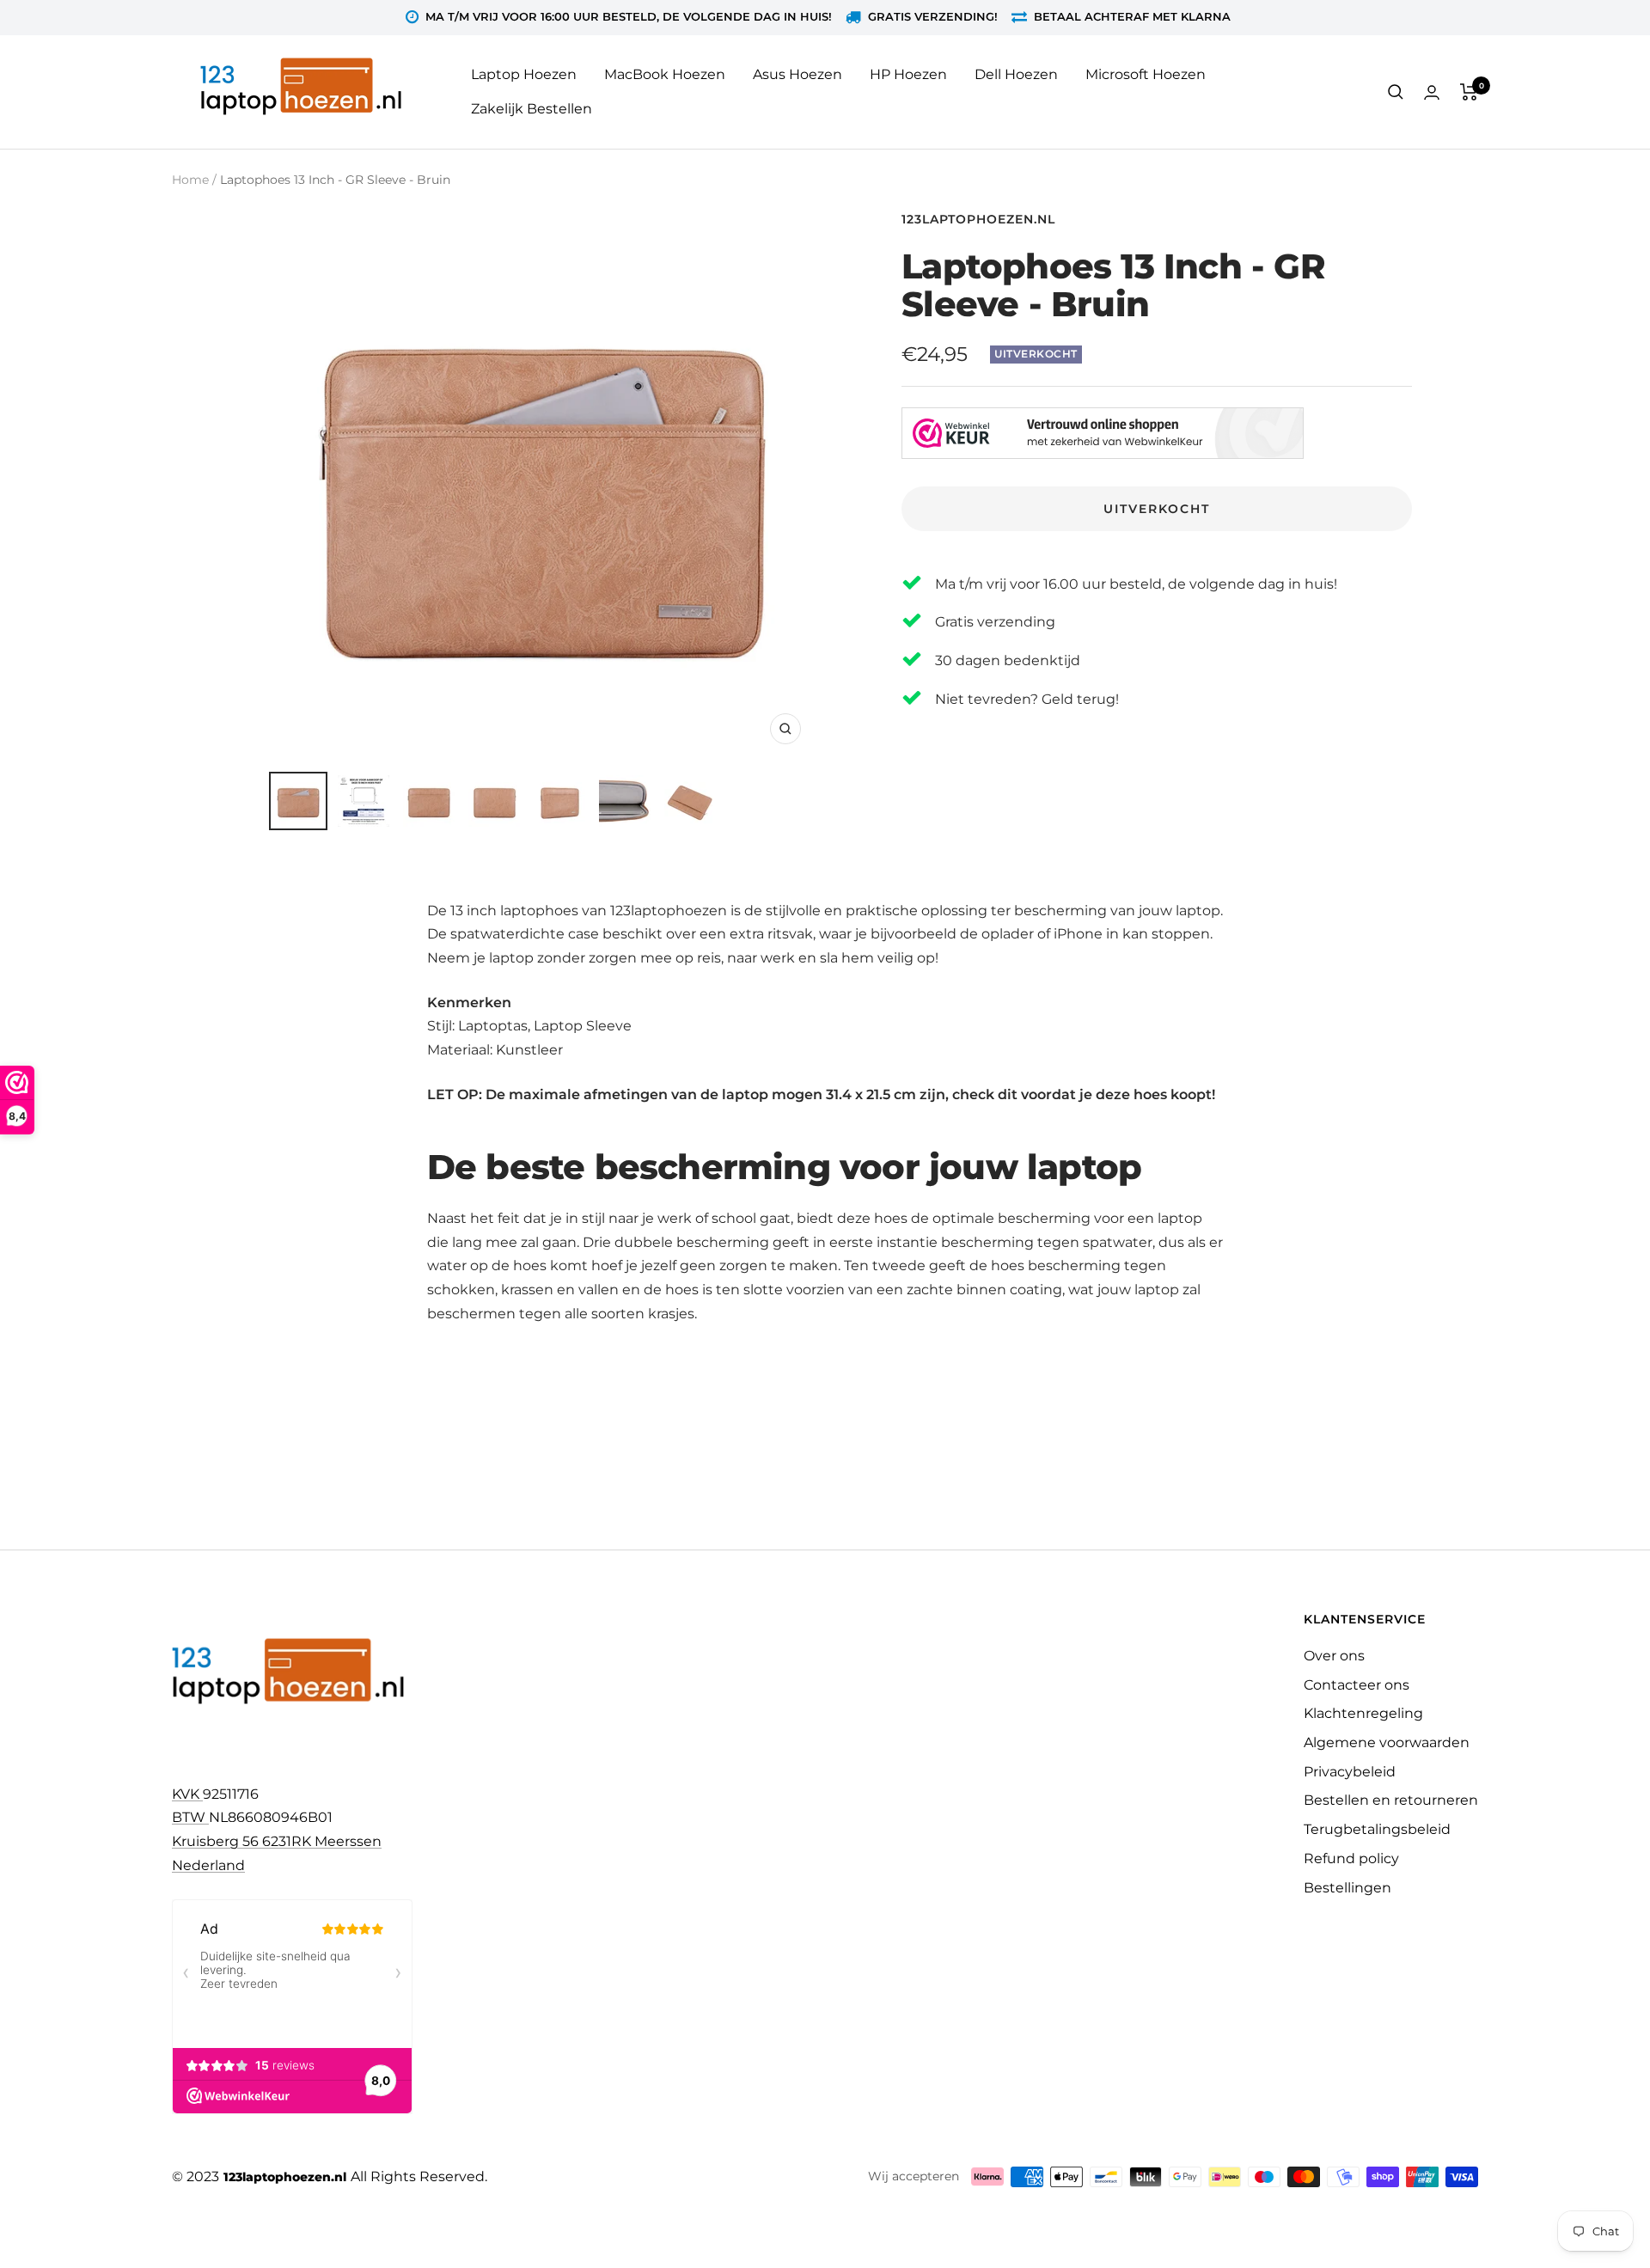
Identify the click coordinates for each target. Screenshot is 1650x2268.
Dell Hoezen (1016, 74)
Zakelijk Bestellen (532, 109)
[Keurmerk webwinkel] (1103, 433)
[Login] (1432, 92)
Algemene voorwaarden (1387, 1742)
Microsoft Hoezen (1146, 74)
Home (190, 180)
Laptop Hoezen (524, 74)
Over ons (1334, 1656)
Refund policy (1351, 1858)
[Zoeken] (1396, 92)
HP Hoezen (908, 74)
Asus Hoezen (797, 74)
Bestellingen (1347, 1888)
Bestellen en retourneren (1391, 1800)
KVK (187, 1794)
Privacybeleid (1350, 1772)
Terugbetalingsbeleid (1377, 1829)
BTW (190, 1817)
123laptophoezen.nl (978, 219)
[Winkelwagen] (1469, 92)
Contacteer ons (1357, 1685)
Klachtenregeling (1363, 1713)
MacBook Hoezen (665, 74)
